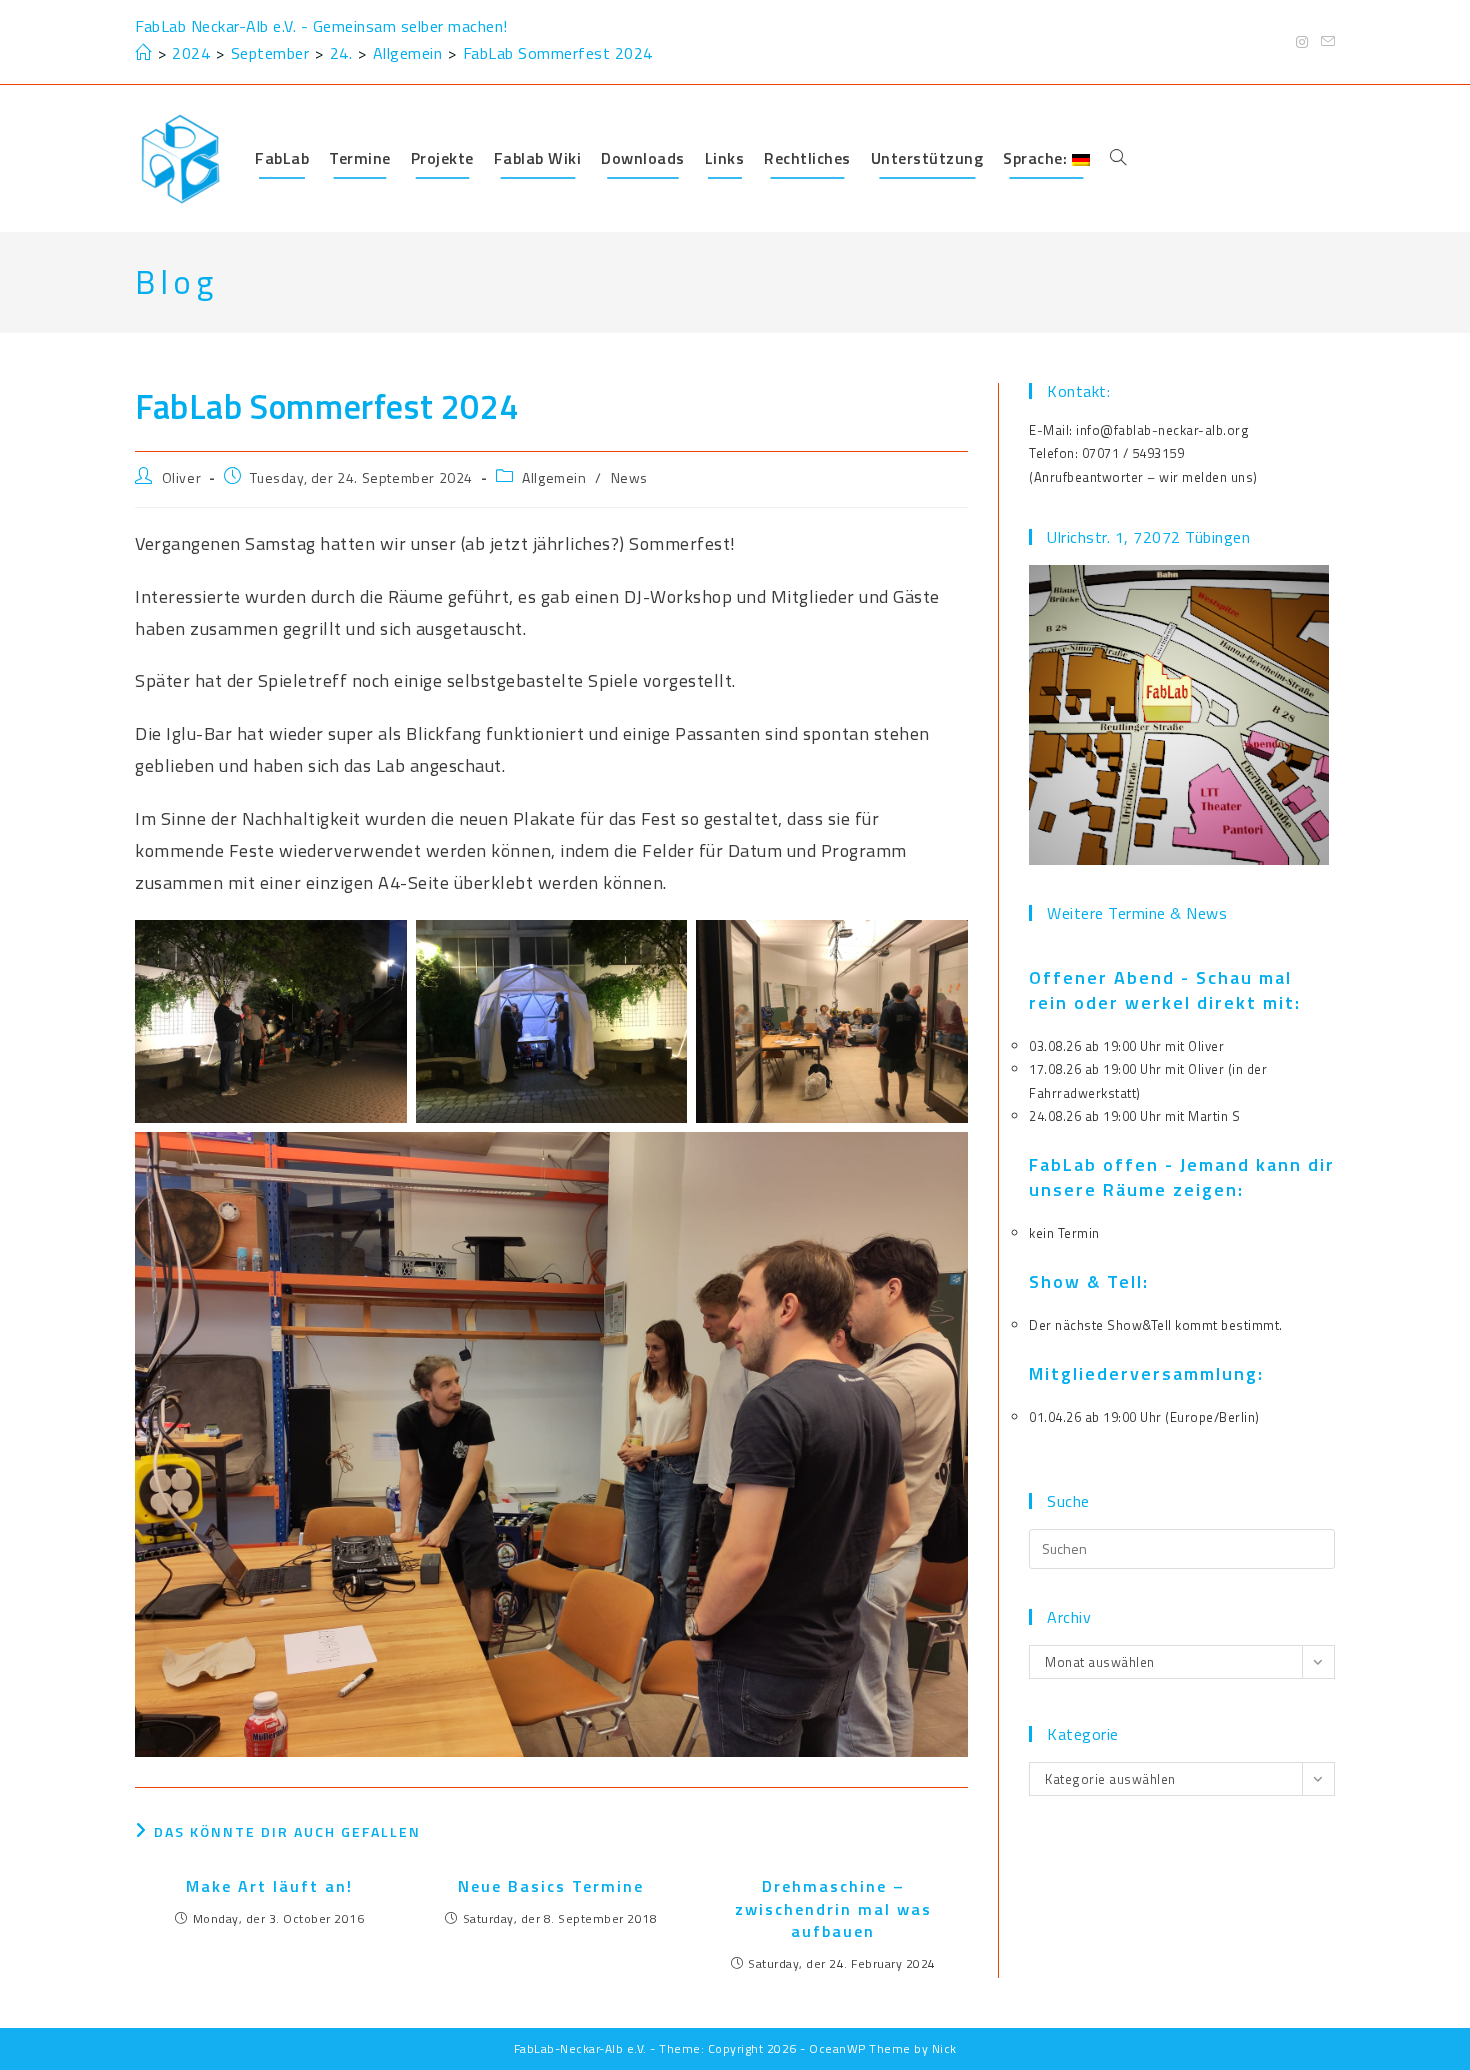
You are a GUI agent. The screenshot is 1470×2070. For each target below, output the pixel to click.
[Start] (143, 53)
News (629, 477)
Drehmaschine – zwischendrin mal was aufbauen (833, 1908)
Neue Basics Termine (551, 1886)
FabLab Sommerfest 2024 (558, 53)
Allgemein (554, 477)
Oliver (182, 477)
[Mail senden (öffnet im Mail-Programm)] (1325, 42)
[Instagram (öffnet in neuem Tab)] (1302, 42)
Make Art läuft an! (269, 1886)
